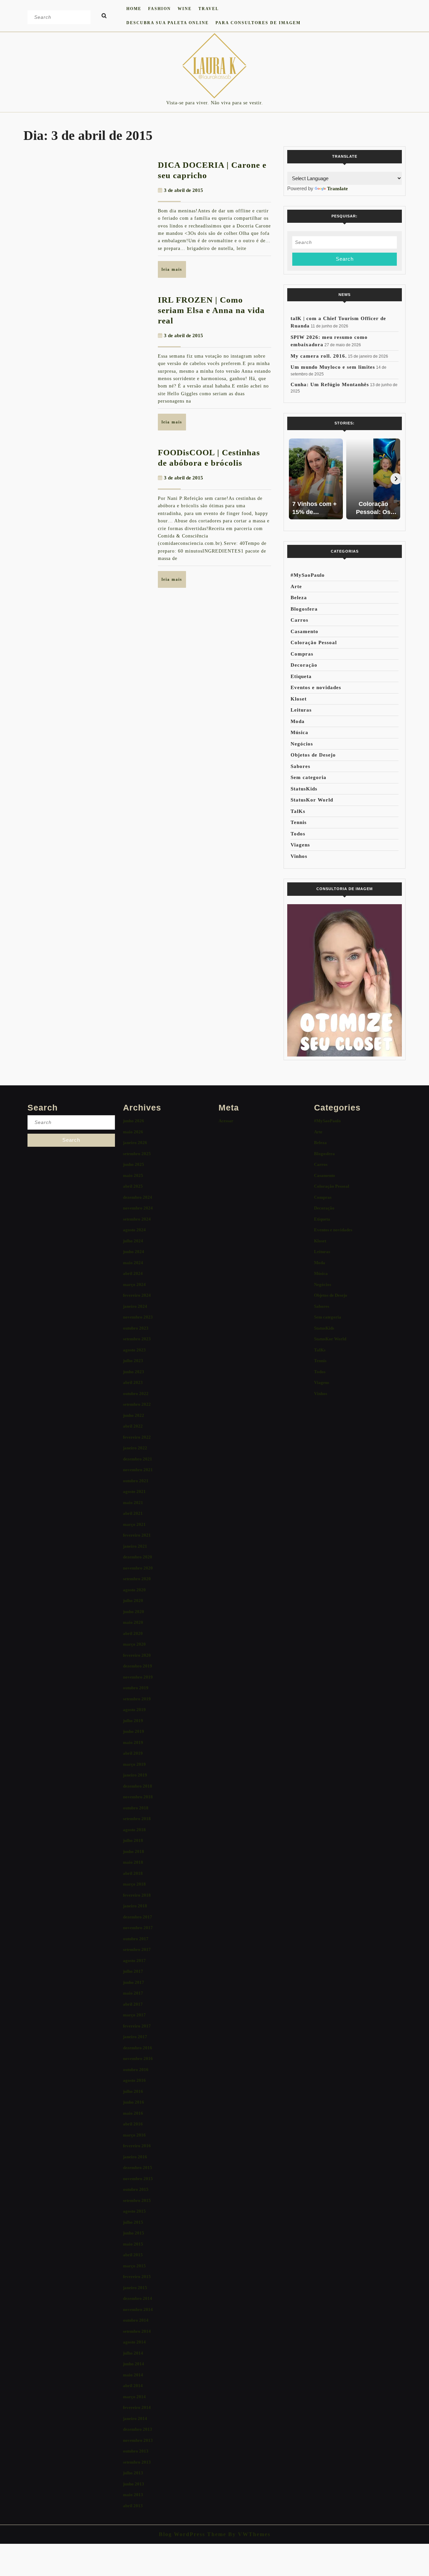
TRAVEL (209, 9)
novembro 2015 (138, 2179)
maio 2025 (133, 1175)
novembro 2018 (138, 1797)
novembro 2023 (138, 1317)
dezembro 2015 (138, 2168)
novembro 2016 (138, 2058)
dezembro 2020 (138, 1557)
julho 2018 (133, 1840)
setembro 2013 (137, 2462)
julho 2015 (133, 2222)
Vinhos (299, 856)
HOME (134, 9)
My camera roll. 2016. (319, 356)
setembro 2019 (137, 1699)
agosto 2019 (134, 1710)
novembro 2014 (138, 2309)
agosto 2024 (134, 1230)
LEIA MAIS (174, 272)
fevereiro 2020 (137, 1655)
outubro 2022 (136, 1394)
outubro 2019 (136, 1688)
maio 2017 (133, 1993)
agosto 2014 (134, 2342)
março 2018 (134, 1884)
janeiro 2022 (135, 1448)
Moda (298, 721)
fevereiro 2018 (137, 1895)
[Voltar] (293, 479)
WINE (185, 9)
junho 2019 (134, 1731)
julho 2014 (133, 2353)
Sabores (300, 766)
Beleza (299, 598)
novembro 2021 (138, 1470)
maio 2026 (133, 1132)
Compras (302, 654)
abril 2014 (133, 2386)
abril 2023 (133, 1382)
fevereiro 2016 (137, 2146)
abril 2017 (133, 2004)
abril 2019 (133, 1753)
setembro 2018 (137, 1819)
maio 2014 (133, 2375)
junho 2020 (134, 1612)
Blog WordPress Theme (193, 2534)
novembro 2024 (138, 1208)
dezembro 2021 (138, 1459)
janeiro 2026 (135, 1143)
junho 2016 (134, 2102)
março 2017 (134, 2015)
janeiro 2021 (135, 1546)
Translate (338, 189)
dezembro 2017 (138, 1917)
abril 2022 (133, 1426)
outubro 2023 (136, 1328)
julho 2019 (133, 1721)
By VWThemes (248, 2534)
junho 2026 (134, 1121)
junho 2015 (134, 2233)
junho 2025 (134, 1164)
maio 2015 (133, 2244)
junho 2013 (134, 2484)
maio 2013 (133, 2495)
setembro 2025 (137, 1154)
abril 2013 (133, 2506)
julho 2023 (133, 1361)
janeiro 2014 (135, 2418)
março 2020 (134, 1644)
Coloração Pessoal (314, 642)
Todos (298, 834)
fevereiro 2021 (137, 1535)
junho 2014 (134, 2364)
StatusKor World (312, 800)
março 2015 (134, 2266)
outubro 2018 (136, 1808)
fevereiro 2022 (137, 1437)
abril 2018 (133, 1873)
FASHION (160, 9)
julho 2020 (133, 1601)
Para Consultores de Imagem (258, 23)
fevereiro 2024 (137, 1295)
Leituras (301, 710)
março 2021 (134, 1524)
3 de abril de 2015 (183, 190)
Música (299, 732)
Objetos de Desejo (313, 755)
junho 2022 (134, 1415)
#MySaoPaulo (308, 575)
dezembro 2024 (138, 1197)
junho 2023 (134, 1372)
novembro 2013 (138, 2440)
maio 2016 (133, 2113)
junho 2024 (134, 1252)
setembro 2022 (137, 1404)
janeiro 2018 (135, 1906)
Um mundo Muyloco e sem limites (333, 367)
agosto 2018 (134, 1830)
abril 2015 (133, 2255)
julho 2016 (133, 2091)
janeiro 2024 (135, 1306)
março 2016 (134, 2135)
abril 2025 (133, 1186)
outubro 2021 (136, 1481)
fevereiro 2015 (137, 2277)
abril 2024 (133, 1273)
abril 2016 (133, 2124)
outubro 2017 (136, 1939)
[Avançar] (396, 479)
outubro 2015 (136, 2189)
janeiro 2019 (135, 1775)
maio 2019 (133, 1742)
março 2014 (134, 2397)
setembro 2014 (137, 2331)
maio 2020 (133, 1622)
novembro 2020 (138, 1568)
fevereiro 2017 (137, 2026)
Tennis (299, 822)
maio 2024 (133, 1263)
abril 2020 (133, 1633)
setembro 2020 (137, 1579)
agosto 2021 (134, 1491)
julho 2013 (133, 2473)
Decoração (304, 665)
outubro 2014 (136, 2320)
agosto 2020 (134, 1590)
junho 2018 (134, 1851)
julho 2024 (133, 1241)
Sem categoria (309, 777)
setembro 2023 (137, 1339)
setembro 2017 (137, 1949)
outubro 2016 (136, 2070)
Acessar (226, 1121)
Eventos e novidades (316, 687)
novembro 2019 (138, 1677)
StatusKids (304, 789)
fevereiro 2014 (137, 2407)
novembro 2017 (138, 1928)
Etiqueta (301, 676)
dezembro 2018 (138, 1786)
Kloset (299, 699)
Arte (296, 586)
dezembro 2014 (138, 2298)
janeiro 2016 (135, 2157)
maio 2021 (133, 1503)
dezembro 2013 (138, 2429)
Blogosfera (304, 609)
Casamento (304, 631)
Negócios (302, 744)
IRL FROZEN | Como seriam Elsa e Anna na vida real (211, 310)
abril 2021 (133, 1513)
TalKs (298, 811)
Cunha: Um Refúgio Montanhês (330, 384)
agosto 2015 (134, 2211)
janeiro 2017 (135, 2037)
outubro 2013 (136, 2451)
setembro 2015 (137, 2200)
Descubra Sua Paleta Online (168, 23)
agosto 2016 (134, 2080)
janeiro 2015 (135, 2288)
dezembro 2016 (138, 2048)
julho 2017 (133, 1971)
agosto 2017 (134, 1961)
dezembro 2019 (138, 1666)
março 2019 (134, 1764)
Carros (299, 620)
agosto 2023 (134, 1350)
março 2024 (134, 1284)
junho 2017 (134, 1982)
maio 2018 (133, 1862)
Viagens (300, 845)
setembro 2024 (137, 1219)
